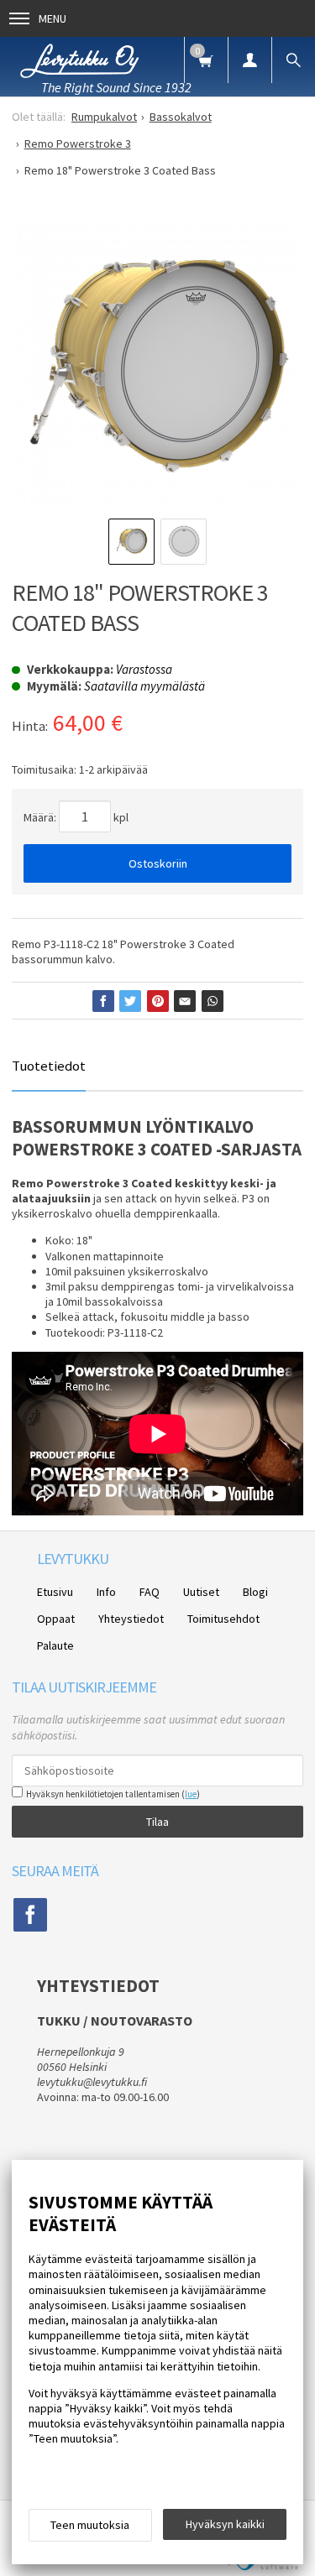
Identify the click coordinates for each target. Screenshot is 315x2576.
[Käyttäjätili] (249, 60)
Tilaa (157, 1822)
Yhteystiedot (131, 1619)
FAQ (150, 1592)
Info (106, 1592)
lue (191, 1794)
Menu (52, 18)
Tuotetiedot (49, 1066)
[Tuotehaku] (293, 60)
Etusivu (55, 1592)
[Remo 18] (157, 364)
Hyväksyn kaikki (225, 2524)
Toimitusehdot (223, 1619)
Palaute (55, 1645)
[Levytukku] (79, 58)
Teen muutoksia (90, 2525)
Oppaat (56, 1619)
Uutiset (201, 1592)
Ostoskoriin (158, 863)
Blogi (255, 1592)
